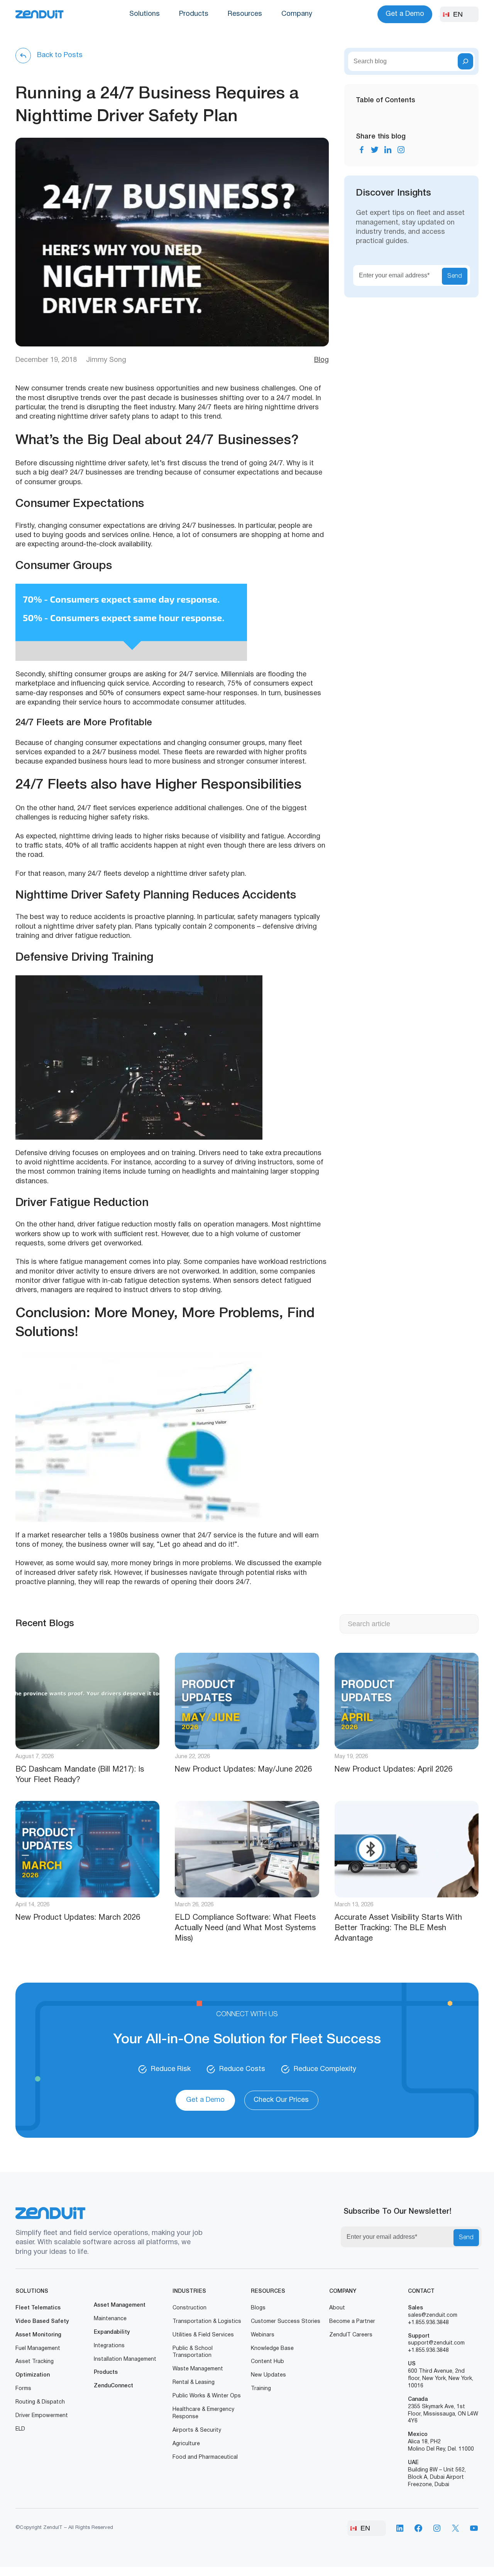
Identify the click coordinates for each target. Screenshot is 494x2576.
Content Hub (267, 2362)
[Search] (465, 61)
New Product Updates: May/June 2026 (243, 1770)
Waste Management (198, 2369)
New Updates (268, 2375)
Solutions (145, 14)
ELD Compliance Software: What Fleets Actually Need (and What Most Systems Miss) (245, 1928)
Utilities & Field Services (203, 2335)
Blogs (258, 2308)
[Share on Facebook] (362, 150)
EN (458, 14)
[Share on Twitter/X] (375, 150)
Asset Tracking (35, 2362)
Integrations (109, 2346)
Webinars (263, 2335)
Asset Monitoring (38, 2335)
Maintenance (110, 2319)
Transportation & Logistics (207, 2322)
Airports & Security (197, 2430)
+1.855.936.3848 (428, 2323)
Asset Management (120, 2305)
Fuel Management (38, 2349)
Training (261, 2389)
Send (455, 276)
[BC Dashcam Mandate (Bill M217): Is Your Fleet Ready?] (87, 1701)
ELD (20, 2429)
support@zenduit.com (436, 2343)
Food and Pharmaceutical (205, 2457)
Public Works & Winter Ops (207, 2396)
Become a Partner (352, 2322)
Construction (189, 2308)
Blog (321, 360)
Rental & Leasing (194, 2383)
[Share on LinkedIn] (388, 150)
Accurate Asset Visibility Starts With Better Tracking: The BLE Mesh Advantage (398, 1928)
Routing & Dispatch (40, 2402)
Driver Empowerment (42, 2416)
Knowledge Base (272, 2349)
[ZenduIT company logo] (40, 14)
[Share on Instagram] (401, 150)
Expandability (112, 2332)
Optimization (33, 2375)
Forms (23, 2389)
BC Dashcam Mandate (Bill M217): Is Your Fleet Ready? (80, 1775)
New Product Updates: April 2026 (393, 1770)
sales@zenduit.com (433, 2315)
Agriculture (186, 2444)
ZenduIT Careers (351, 2335)
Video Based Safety (42, 2322)
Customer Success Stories (286, 2322)
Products (194, 14)
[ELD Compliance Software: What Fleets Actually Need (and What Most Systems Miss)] (247, 1849)
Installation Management (125, 2359)
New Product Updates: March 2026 (78, 1918)
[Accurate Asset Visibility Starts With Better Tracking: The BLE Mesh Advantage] (407, 1849)
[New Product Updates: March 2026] (87, 1849)
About (337, 2308)
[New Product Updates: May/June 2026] (247, 1701)
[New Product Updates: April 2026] (407, 1701)
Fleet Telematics (38, 2308)
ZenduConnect (113, 2386)
